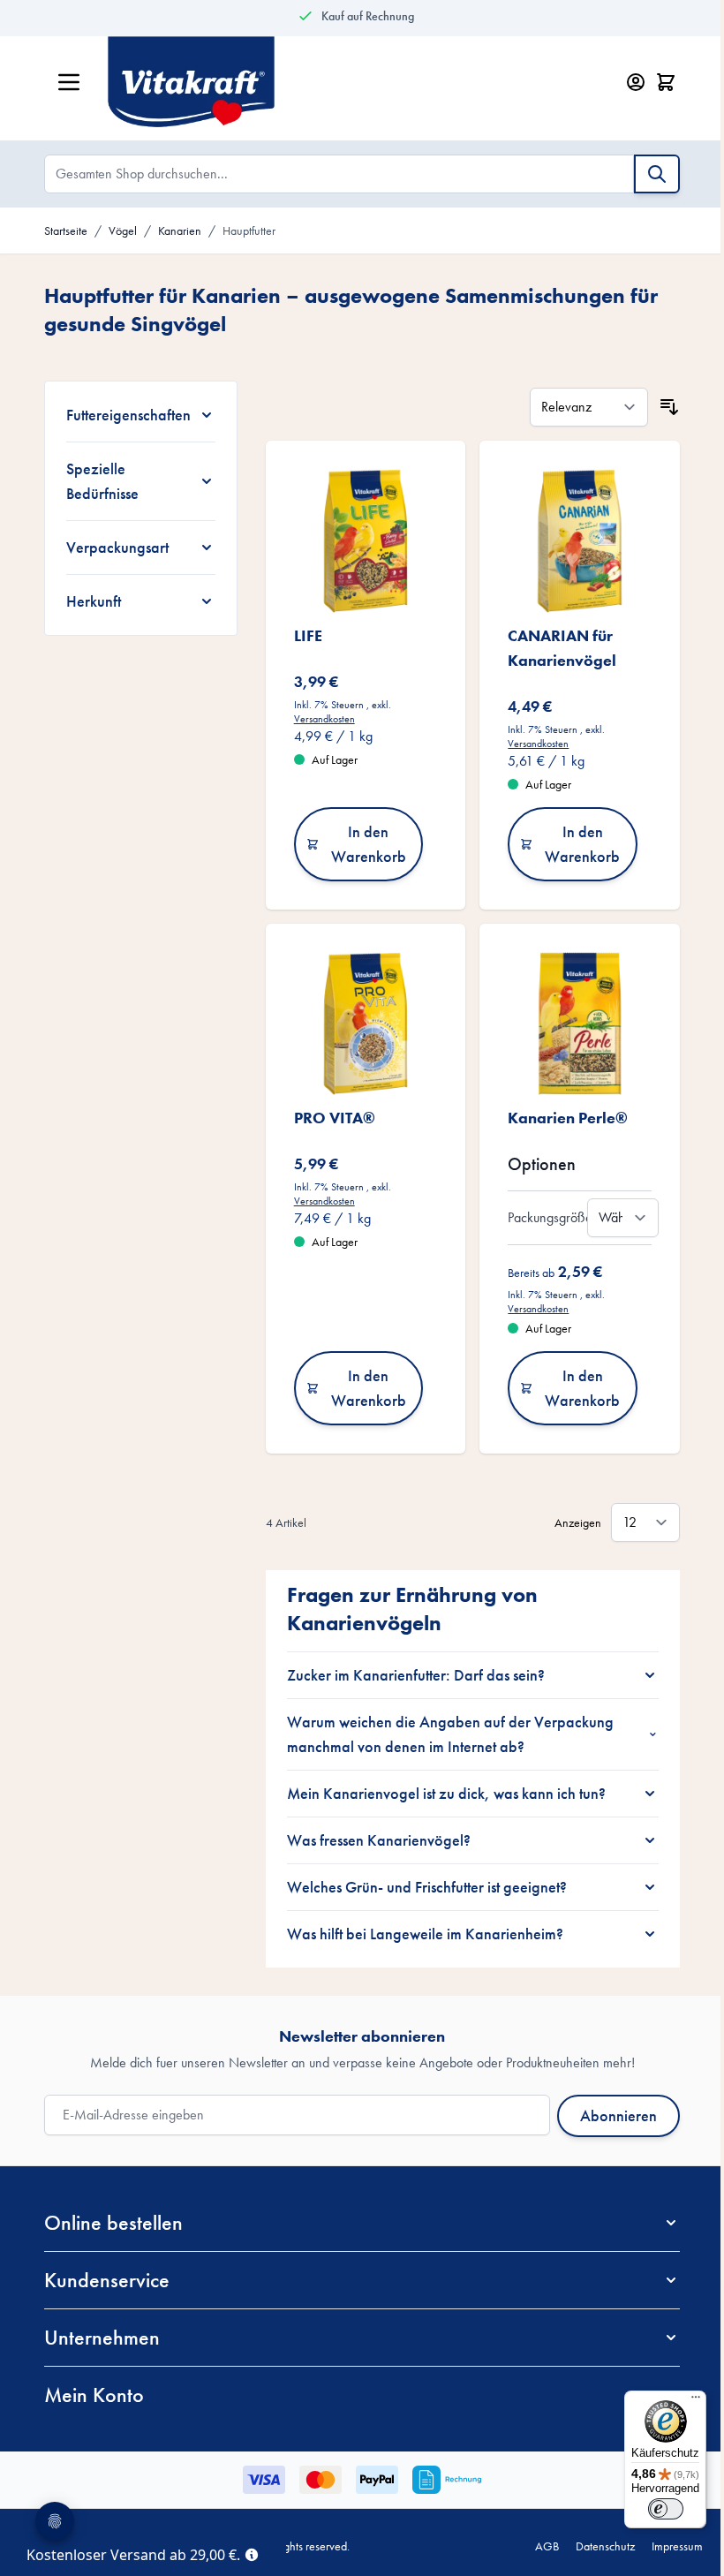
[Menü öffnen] (69, 82)
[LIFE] (359, 541)
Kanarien (180, 230)
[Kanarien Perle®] (573, 1024)
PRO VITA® (328, 1118)
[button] (356, 2223)
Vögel (123, 230)
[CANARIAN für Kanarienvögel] (573, 541)
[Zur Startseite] (343, 82)
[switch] (652, 2509)
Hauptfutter (249, 230)
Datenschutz (592, 2546)
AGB (534, 2546)
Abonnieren (612, 2115)
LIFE (301, 635)
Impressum (664, 2546)
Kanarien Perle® (562, 1118)
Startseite (66, 230)
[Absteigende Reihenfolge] (663, 407)
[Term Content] (252, 2553)
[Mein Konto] (636, 82)
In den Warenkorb (362, 844)
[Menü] (683, 2401)
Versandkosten (317, 719)
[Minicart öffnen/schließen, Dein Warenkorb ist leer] (666, 82)
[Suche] (657, 174)
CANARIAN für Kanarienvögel (556, 648)
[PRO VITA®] (359, 1024)
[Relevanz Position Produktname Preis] (583, 407)
